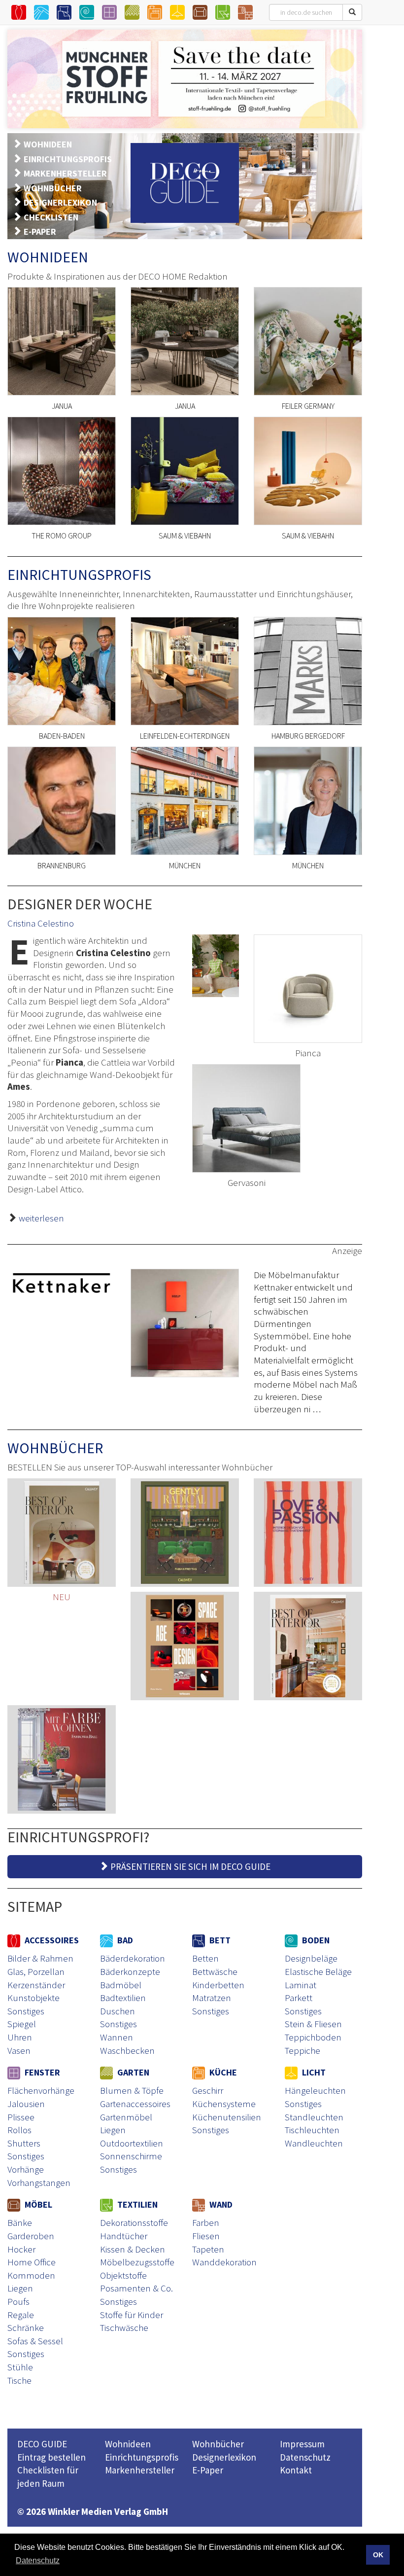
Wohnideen (128, 2444)
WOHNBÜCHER (53, 188)
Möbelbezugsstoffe (137, 2262)
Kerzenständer (36, 1985)
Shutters (24, 2143)
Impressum (302, 2444)
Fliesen (206, 2236)
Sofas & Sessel (35, 2341)
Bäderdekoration (133, 1958)
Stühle (20, 2367)
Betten (205, 1958)
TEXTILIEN (136, 2204)
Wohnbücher (218, 2444)
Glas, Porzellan (36, 1971)
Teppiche (303, 2050)
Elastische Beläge (318, 1971)
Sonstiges (26, 2011)
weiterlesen (41, 1218)
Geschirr (208, 2090)
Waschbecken (127, 2050)
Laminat (301, 1985)
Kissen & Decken (133, 2249)
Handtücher (124, 2236)
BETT (219, 1940)
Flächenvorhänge (41, 2090)
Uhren (20, 2037)
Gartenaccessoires (135, 2104)
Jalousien (26, 2104)
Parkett (299, 1998)
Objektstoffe (123, 2275)
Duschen (118, 2011)
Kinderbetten (218, 1985)
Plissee (21, 2117)
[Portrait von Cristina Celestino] (216, 966)
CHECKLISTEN (51, 217)
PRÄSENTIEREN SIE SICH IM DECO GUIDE (189, 1866)
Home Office (32, 2262)
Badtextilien (123, 1998)
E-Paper (208, 2470)
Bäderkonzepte (130, 1971)
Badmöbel (121, 1985)
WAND (220, 2204)
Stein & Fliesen (313, 2024)
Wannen (117, 2037)
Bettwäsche (215, 1971)
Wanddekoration (224, 2262)
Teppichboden (313, 2037)
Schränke (26, 2327)
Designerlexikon (224, 2457)
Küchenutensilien (227, 2117)
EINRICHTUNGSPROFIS (68, 159)
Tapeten (208, 2249)
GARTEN (132, 2072)
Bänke (20, 2222)
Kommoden (31, 2275)
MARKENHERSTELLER (65, 173)
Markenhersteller (140, 2470)
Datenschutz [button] (38, 2560)
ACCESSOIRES (51, 1940)
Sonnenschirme (131, 2156)
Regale (21, 2315)
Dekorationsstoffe (134, 2222)
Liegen (113, 2130)
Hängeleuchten (315, 2090)
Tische (19, 2380)
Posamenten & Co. (136, 2288)
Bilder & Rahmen (40, 1958)
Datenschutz (305, 2457)
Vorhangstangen (39, 2182)
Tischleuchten (312, 2130)
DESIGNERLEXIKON (60, 202)
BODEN (315, 1940)
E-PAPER (40, 232)
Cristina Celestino (41, 923)
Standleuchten (314, 2117)
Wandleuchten (314, 2143)
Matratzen (212, 1998)
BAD (124, 1940)
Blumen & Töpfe (132, 2090)
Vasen (19, 2050)
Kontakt (296, 2470)
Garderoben (31, 2236)
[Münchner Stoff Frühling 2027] (185, 79)
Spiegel (22, 2024)
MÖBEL (37, 2204)
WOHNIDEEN (48, 144)
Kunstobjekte (34, 1998)
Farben (206, 2222)
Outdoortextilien (132, 2143)
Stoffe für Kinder (132, 2315)
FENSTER (41, 2072)
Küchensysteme (224, 2104)
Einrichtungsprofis (142, 2457)
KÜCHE (222, 2072)
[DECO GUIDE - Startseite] (185, 183)
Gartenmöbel (126, 2117)
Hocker (21, 2249)
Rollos (19, 2130)
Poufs (18, 2301)
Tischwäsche (124, 2327)
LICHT (313, 2072)
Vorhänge (26, 2169)
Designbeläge (311, 1958)
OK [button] (378, 2555)
